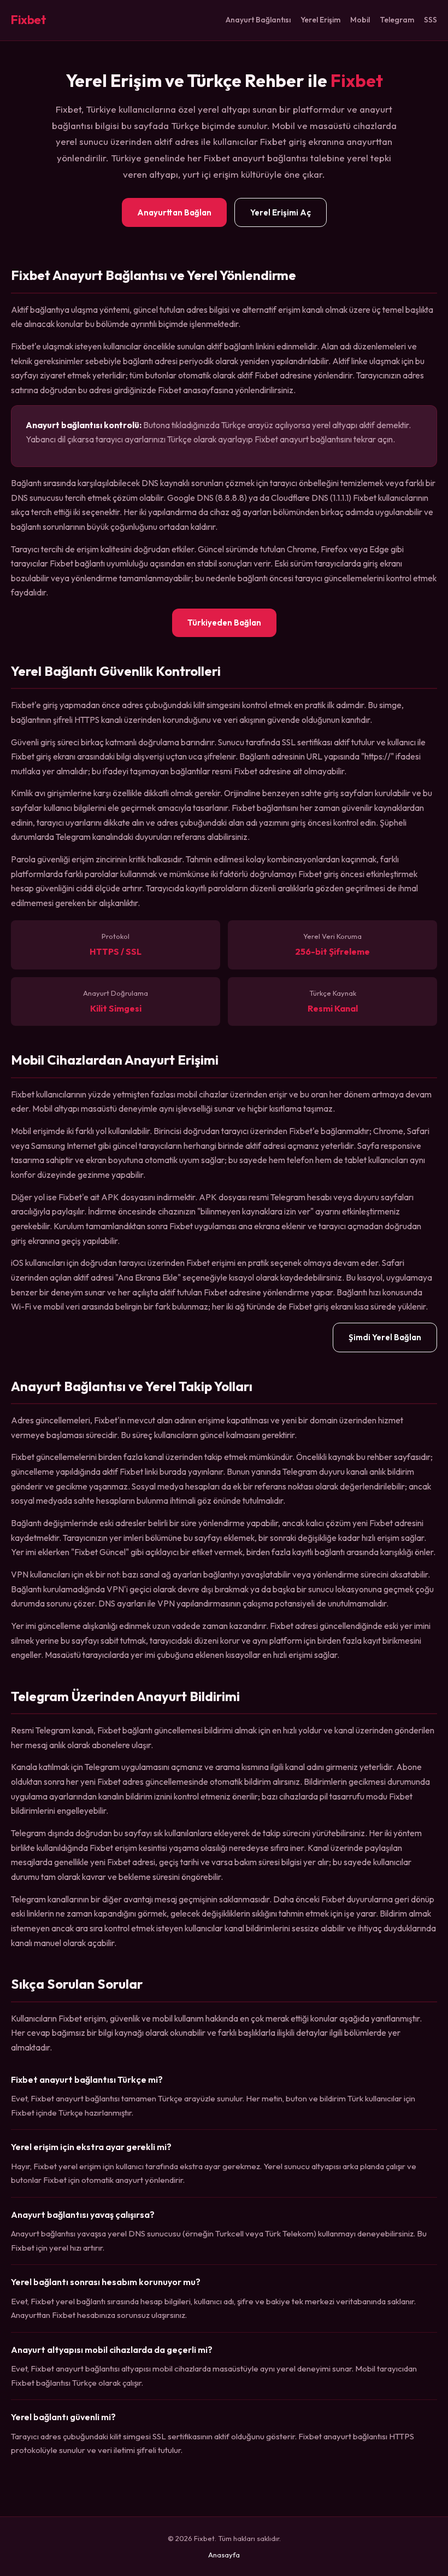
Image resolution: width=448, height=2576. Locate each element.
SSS (431, 20)
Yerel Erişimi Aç (281, 212)
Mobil (360, 20)
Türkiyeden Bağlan (224, 623)
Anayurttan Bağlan (174, 212)
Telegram (397, 20)
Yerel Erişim (320, 20)
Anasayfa (224, 2555)
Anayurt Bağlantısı (258, 20)
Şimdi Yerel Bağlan (385, 1337)
